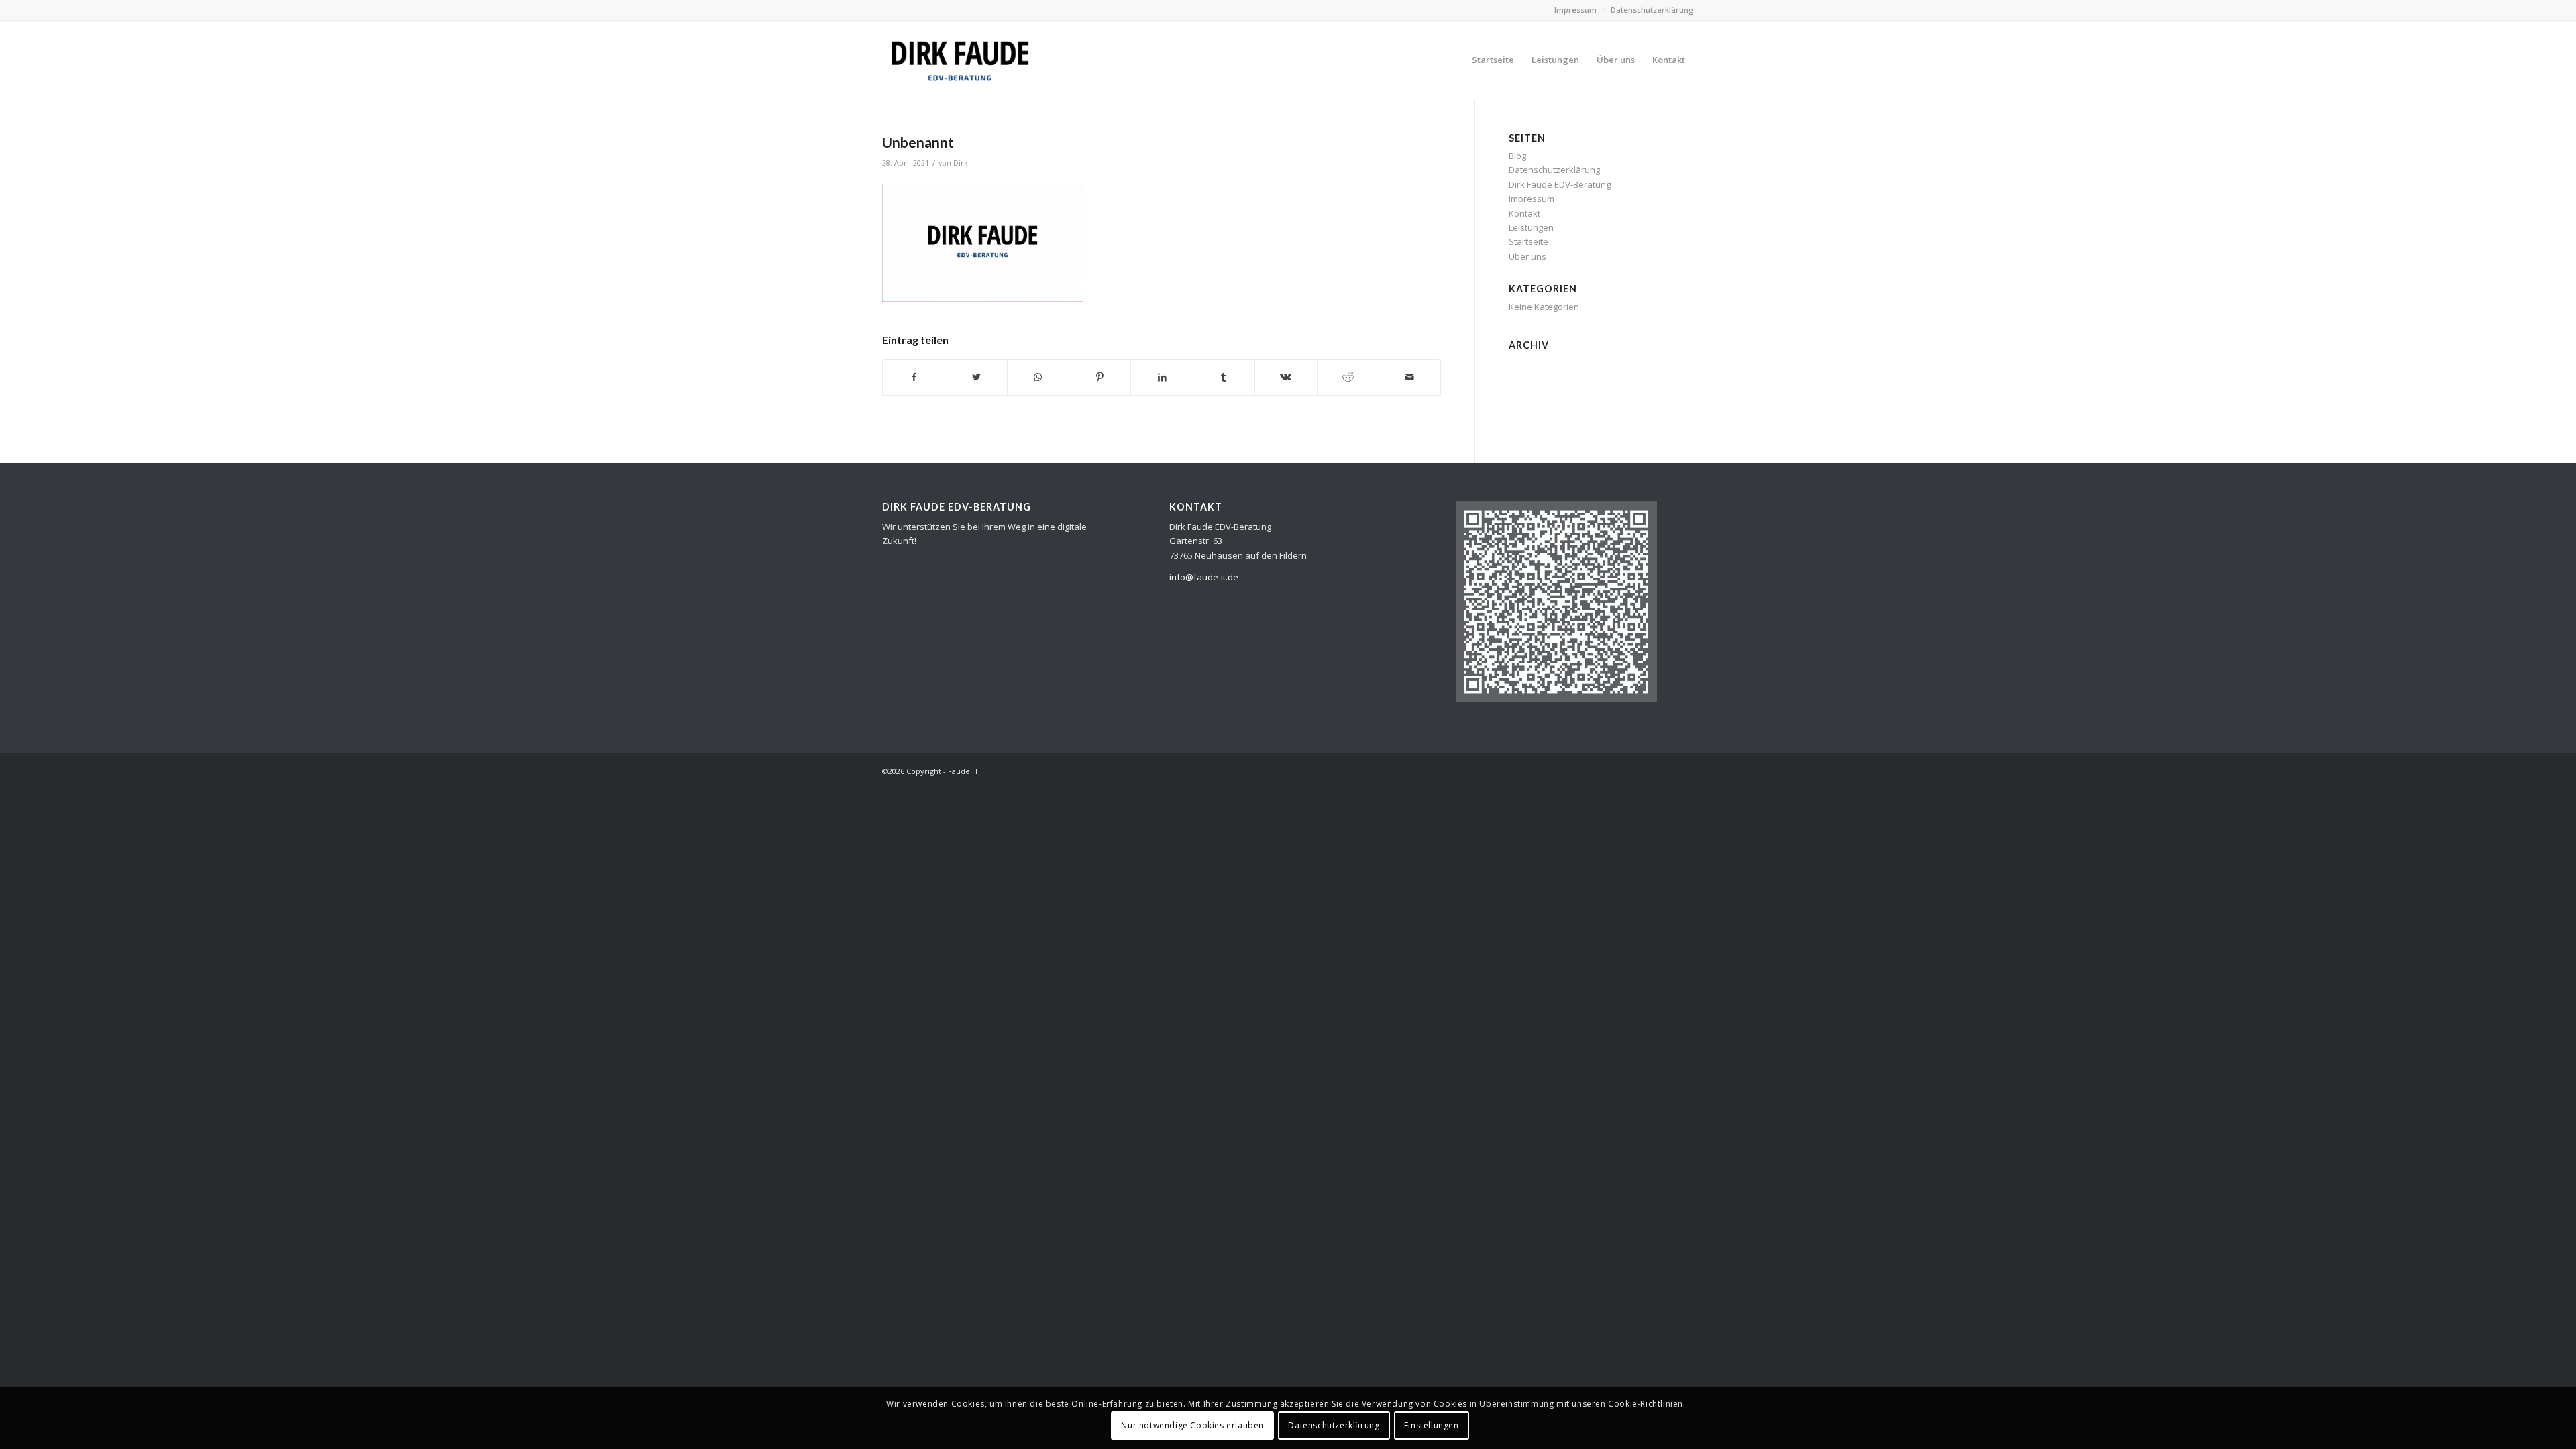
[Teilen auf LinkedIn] (1162, 377)
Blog (1517, 156)
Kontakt (1524, 213)
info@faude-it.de (1204, 577)
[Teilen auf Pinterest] (1100, 377)
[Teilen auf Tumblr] (1224, 377)
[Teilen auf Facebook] (914, 377)
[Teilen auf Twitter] (976, 377)
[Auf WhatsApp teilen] (1038, 377)
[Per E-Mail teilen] (1410, 377)
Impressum (1575, 10)
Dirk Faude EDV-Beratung (1560, 184)
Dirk (961, 163)
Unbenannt (918, 142)
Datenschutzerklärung (1652, 10)
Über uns (1527, 256)
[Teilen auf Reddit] (1348, 377)
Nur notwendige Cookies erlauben (1192, 1425)
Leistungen (1531, 227)
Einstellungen (1432, 1425)
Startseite (1528, 241)
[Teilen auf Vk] (1286, 377)
